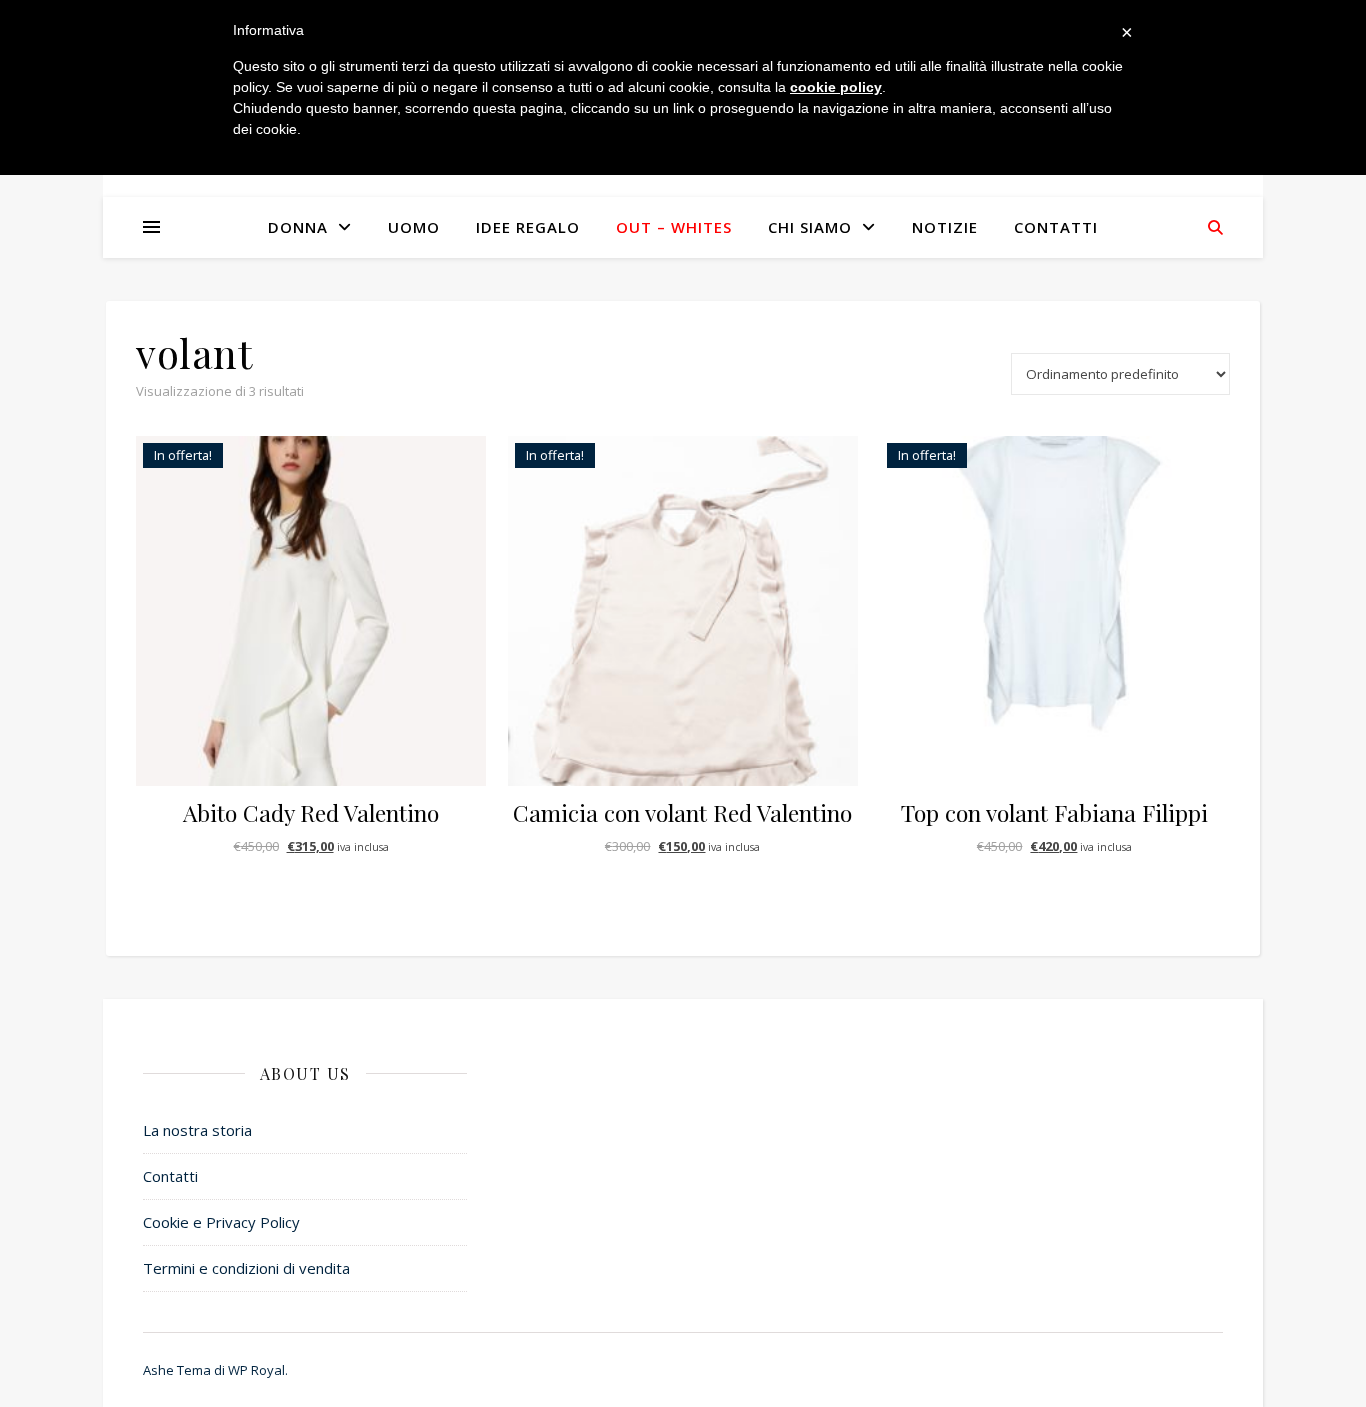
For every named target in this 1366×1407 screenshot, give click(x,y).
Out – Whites (674, 227)
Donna (298, 227)
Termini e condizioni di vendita (246, 1268)
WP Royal (256, 1370)
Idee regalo (528, 227)
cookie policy (836, 87)
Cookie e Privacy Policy (221, 1222)
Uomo (414, 227)
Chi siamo (810, 227)
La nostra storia (197, 1130)
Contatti (1056, 227)
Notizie (945, 227)
